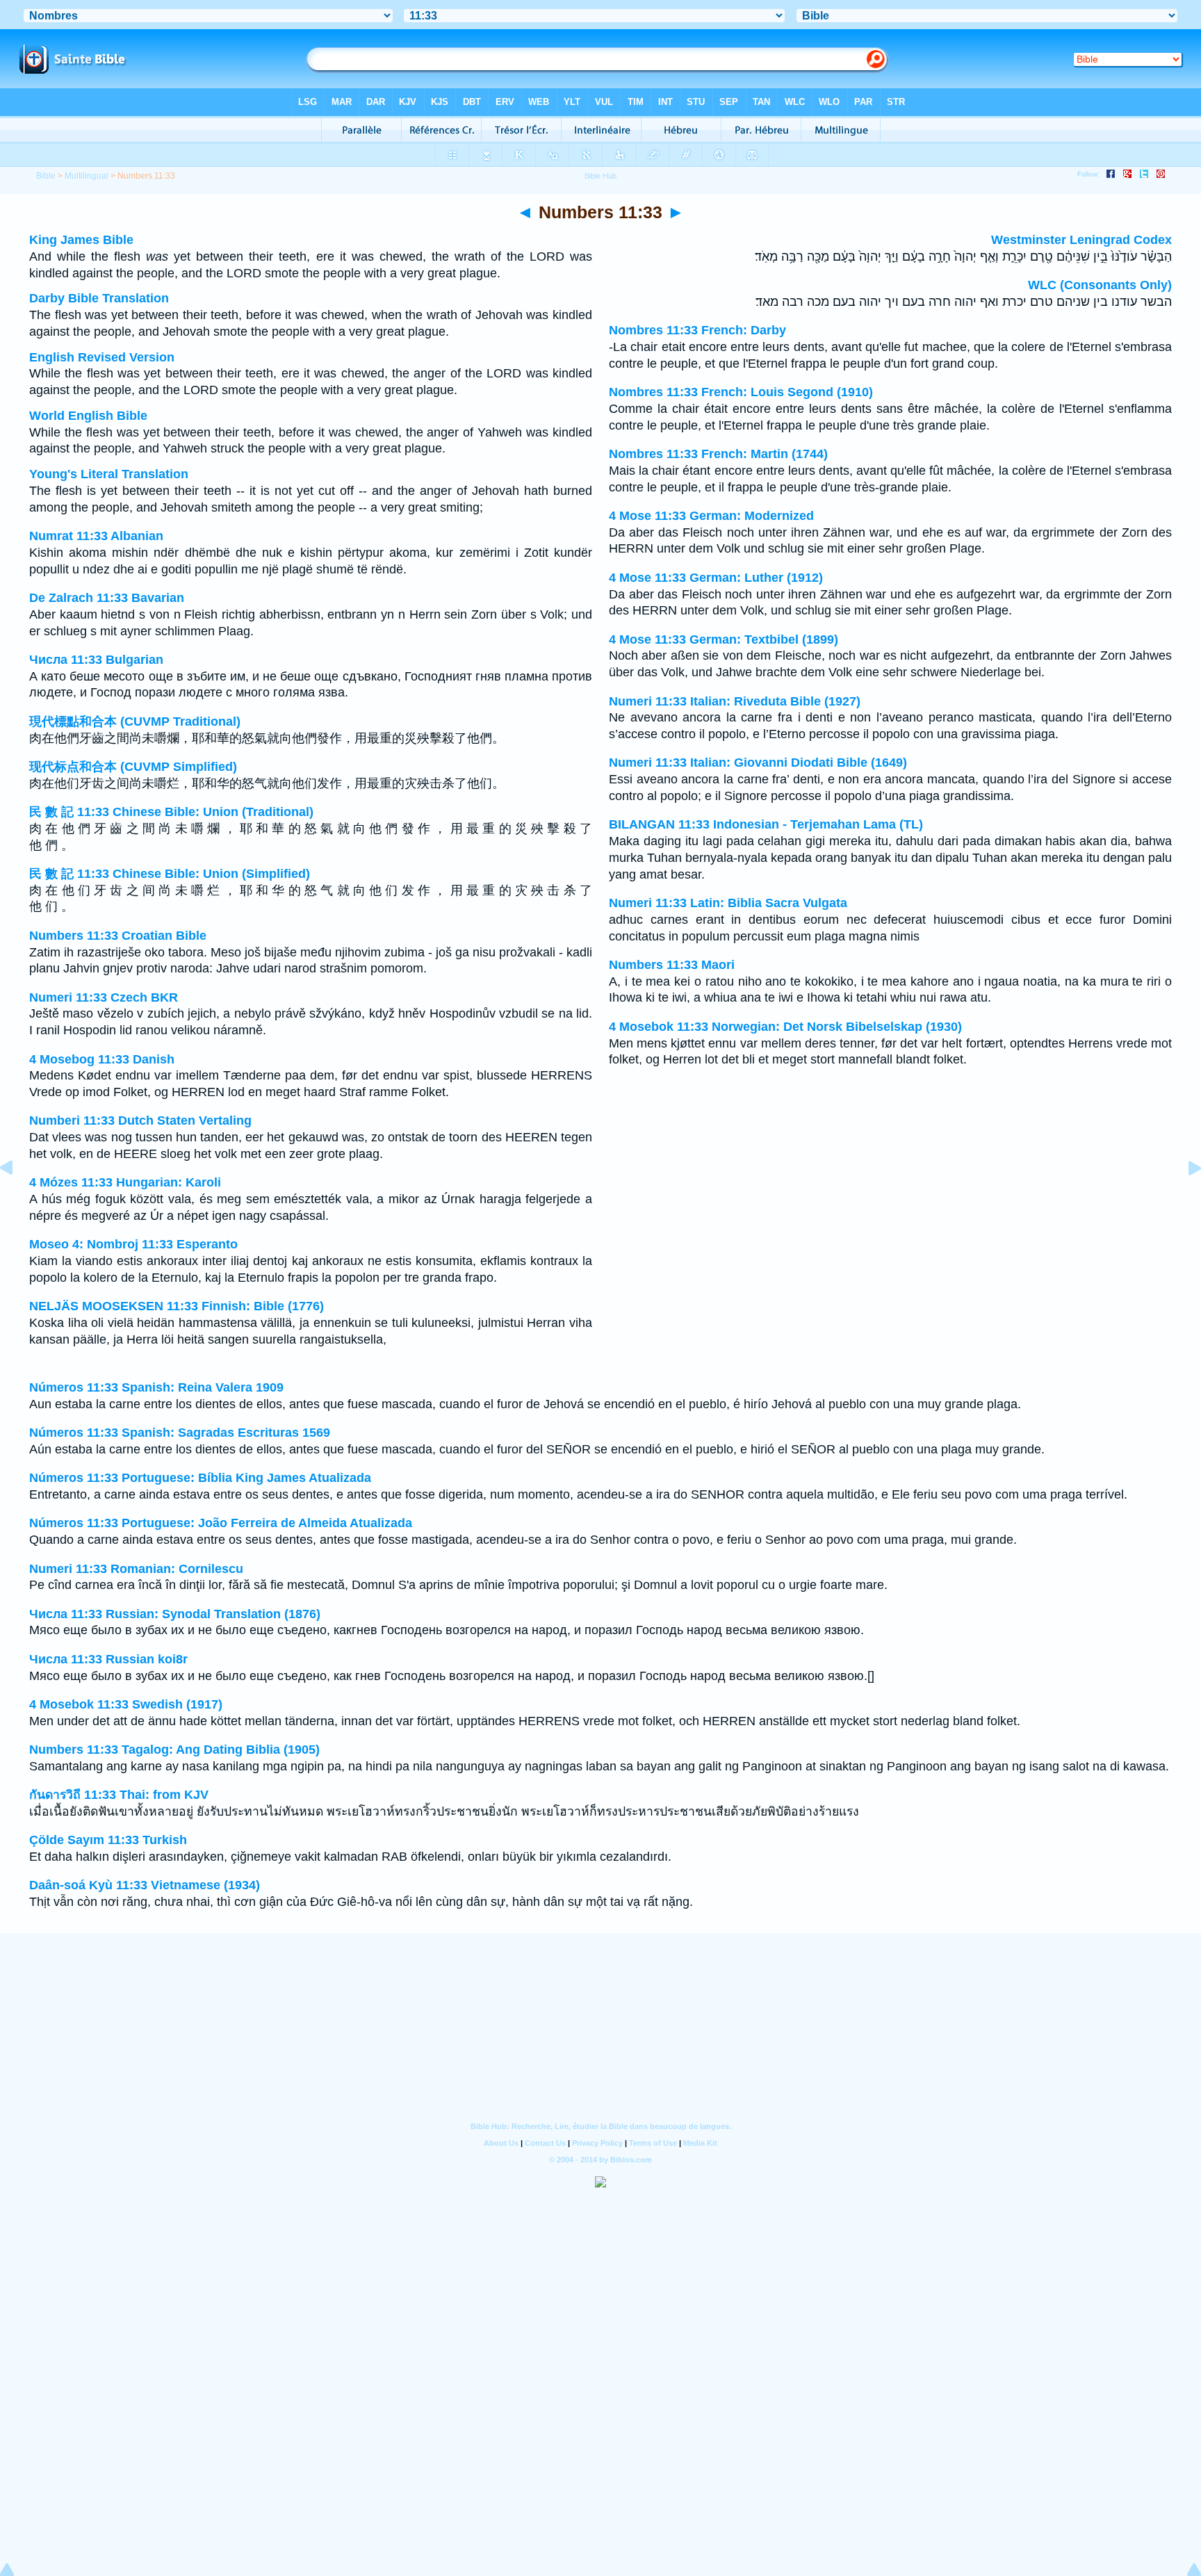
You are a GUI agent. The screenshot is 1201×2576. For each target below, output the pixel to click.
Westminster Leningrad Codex (1081, 240)
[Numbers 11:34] (1184, 1199)
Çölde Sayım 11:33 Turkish (108, 1840)
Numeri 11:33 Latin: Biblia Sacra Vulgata (728, 903)
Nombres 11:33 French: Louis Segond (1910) (741, 392)
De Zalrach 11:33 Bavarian (107, 598)
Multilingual (87, 176)
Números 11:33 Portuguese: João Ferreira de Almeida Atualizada (221, 1523)
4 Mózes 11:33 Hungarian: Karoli (125, 1182)
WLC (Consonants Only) (1100, 285)
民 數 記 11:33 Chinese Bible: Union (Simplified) (170, 874)
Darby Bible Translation (99, 298)
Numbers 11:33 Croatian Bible (118, 936)
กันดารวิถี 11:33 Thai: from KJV (119, 1795)
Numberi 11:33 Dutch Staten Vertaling (140, 1120)
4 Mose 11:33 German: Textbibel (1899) (724, 639)
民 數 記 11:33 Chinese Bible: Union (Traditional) (171, 812)
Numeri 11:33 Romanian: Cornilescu (136, 1569)
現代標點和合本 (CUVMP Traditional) (135, 722)
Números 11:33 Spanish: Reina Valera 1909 (156, 1387)
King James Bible (81, 240)
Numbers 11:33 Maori (672, 965)
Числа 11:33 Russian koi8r (108, 1659)
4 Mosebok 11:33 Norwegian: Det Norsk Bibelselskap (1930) (785, 1027)
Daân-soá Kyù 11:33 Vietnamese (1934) (145, 1885)
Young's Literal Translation (109, 474)
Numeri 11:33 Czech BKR (104, 997)
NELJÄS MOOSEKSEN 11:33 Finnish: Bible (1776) (177, 1306)
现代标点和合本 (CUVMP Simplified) (133, 767)
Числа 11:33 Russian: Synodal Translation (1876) (175, 1614)
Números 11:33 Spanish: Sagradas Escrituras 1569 (180, 1433)
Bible (46, 176)
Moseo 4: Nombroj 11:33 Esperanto (133, 1244)
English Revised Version (102, 357)
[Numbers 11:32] (17, 1199)
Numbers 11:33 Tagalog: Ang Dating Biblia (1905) (174, 1750)
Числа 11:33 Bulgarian (96, 660)
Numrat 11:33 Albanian (96, 536)
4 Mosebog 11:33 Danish (102, 1059)
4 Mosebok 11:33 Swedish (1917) (126, 1704)
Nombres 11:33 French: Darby (697, 330)
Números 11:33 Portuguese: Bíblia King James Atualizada (200, 1478)
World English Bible (88, 416)
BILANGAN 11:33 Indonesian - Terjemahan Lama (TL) (766, 824)
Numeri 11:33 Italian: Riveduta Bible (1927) (735, 701)
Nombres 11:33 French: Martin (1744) (718, 454)
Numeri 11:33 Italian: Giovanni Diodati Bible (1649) (758, 763)
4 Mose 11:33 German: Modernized (711, 516)
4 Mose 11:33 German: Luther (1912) (716, 578)
